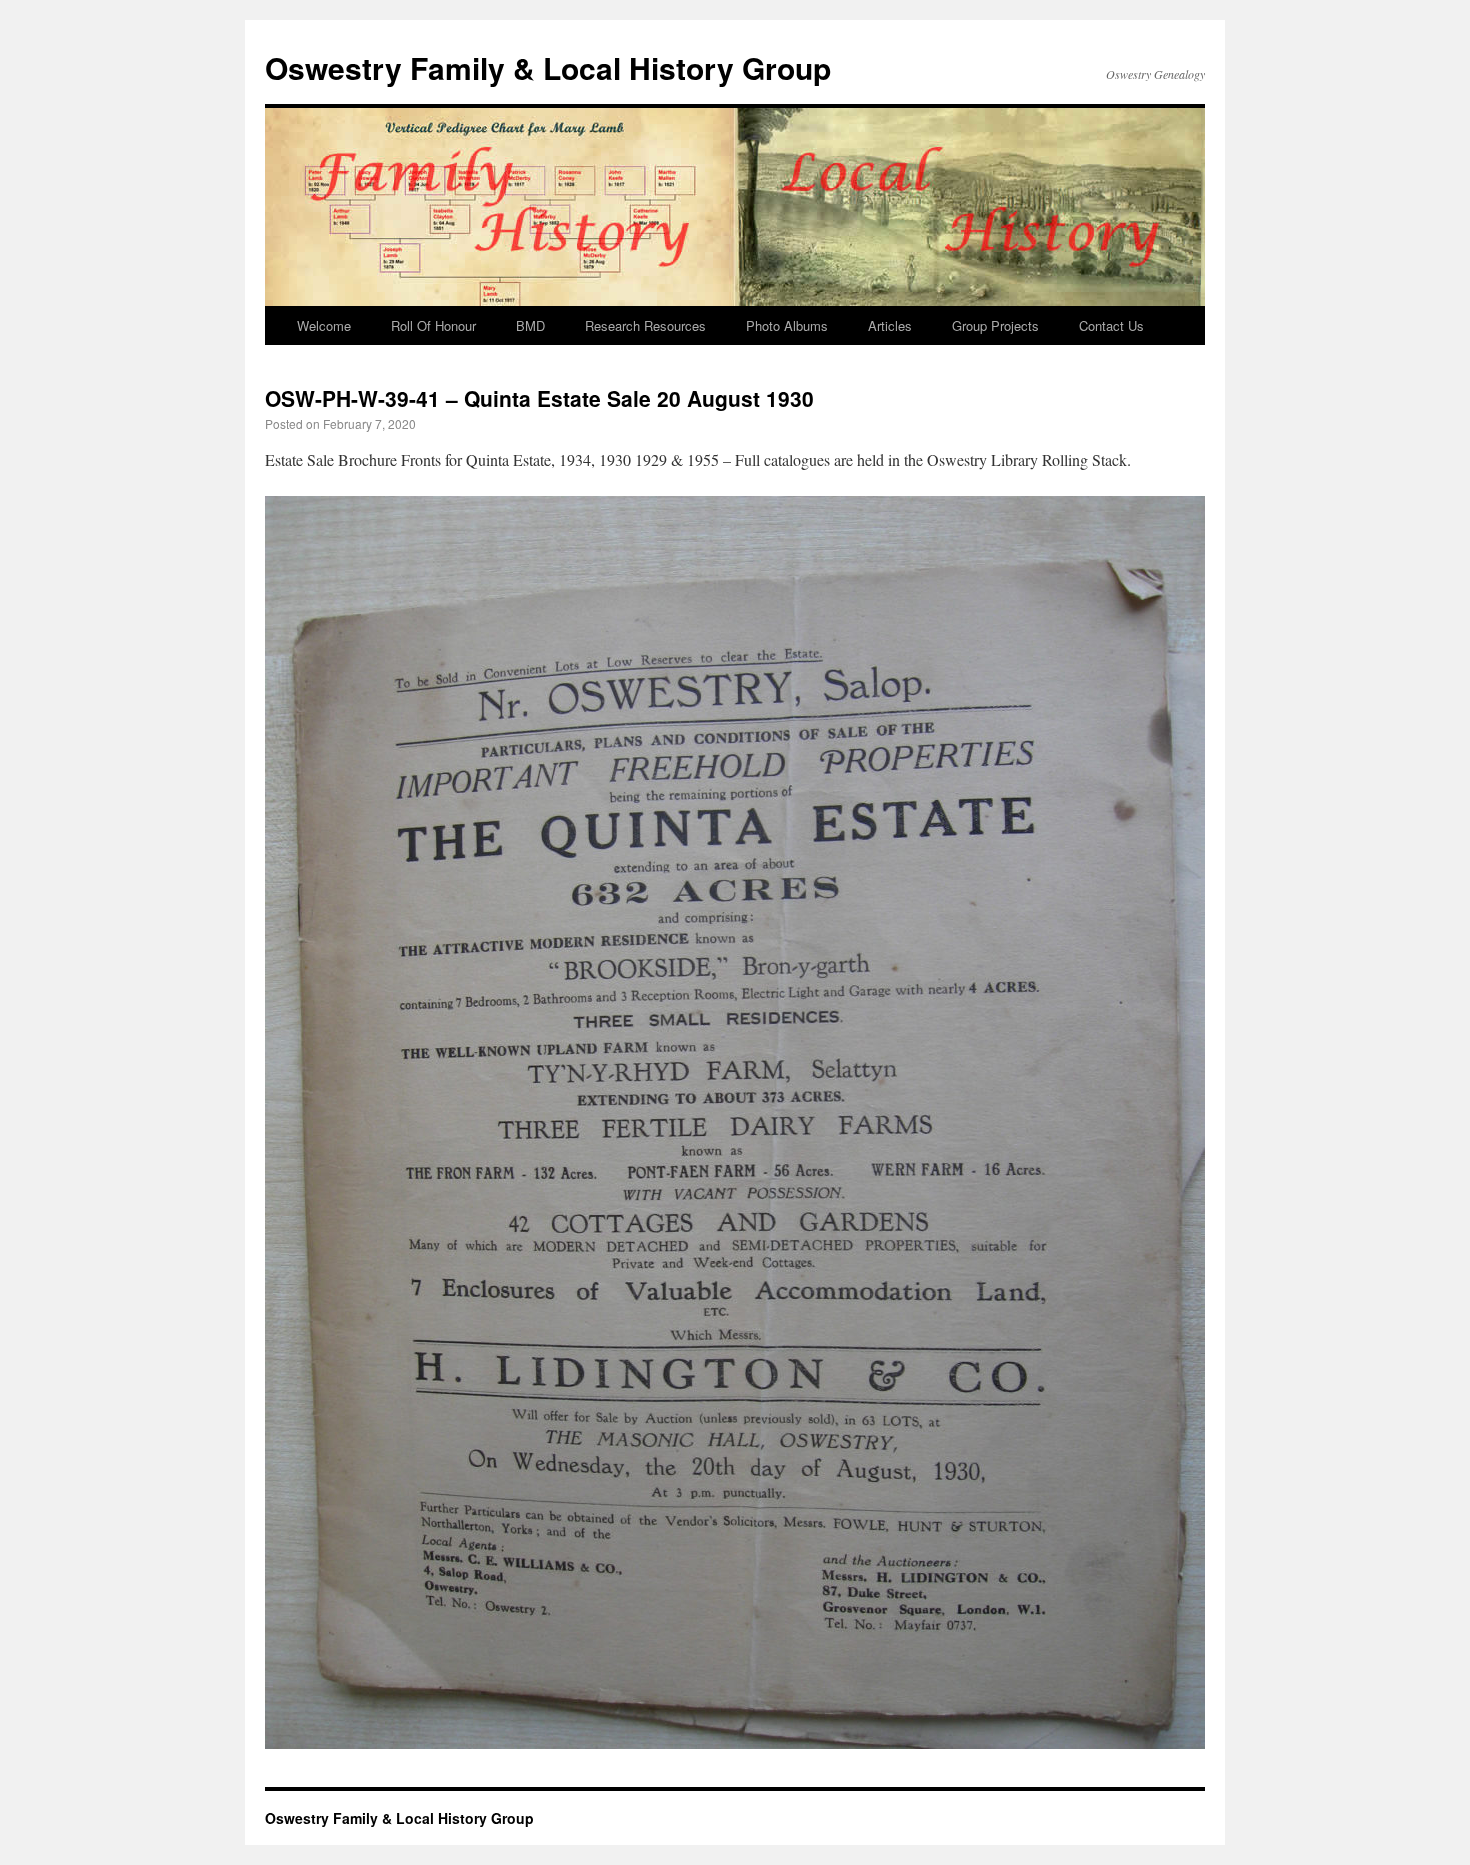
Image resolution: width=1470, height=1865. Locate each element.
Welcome (324, 325)
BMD (530, 325)
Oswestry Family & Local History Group (548, 67)
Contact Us (1111, 325)
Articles (890, 325)
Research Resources (645, 325)
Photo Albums (787, 325)
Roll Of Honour (433, 325)
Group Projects (995, 325)
